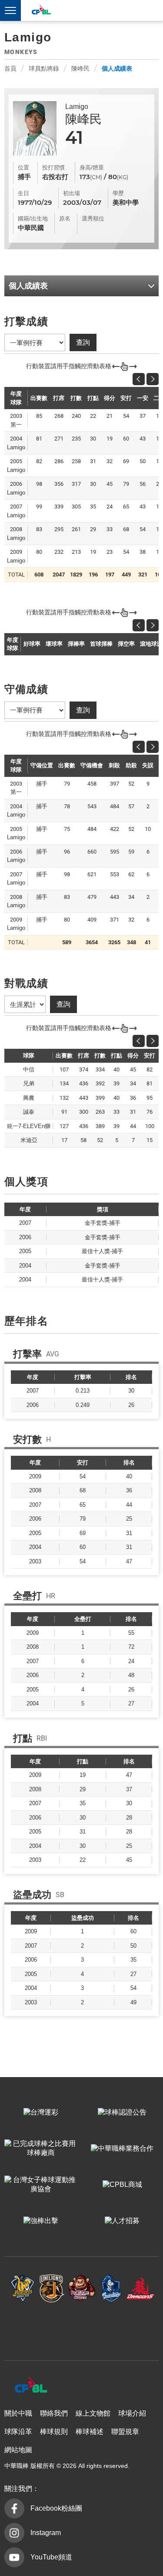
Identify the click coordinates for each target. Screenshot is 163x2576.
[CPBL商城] (123, 2185)
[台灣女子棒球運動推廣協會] (41, 2185)
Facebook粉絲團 (56, 2508)
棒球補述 (90, 2432)
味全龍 (140, 2288)
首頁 (10, 68)
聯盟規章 (125, 2432)
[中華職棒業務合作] (123, 2149)
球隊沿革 (18, 2432)
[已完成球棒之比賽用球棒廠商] (41, 2149)
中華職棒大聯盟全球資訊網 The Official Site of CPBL (41, 11)
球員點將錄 (44, 68)
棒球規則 (54, 2432)
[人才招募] (123, 2221)
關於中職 (18, 2413)
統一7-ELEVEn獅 (52, 2288)
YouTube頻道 (51, 2557)
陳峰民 (80, 68)
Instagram (46, 2533)
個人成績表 (117, 68)
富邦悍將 (111, 2288)
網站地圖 (18, 2450)
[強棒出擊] (41, 2221)
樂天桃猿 (82, 2288)
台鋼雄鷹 (82, 2327)
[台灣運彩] (41, 2113)
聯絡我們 (54, 2413)
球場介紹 (132, 2413)
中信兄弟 (23, 2288)
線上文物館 (93, 2413)
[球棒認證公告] (123, 2113)
